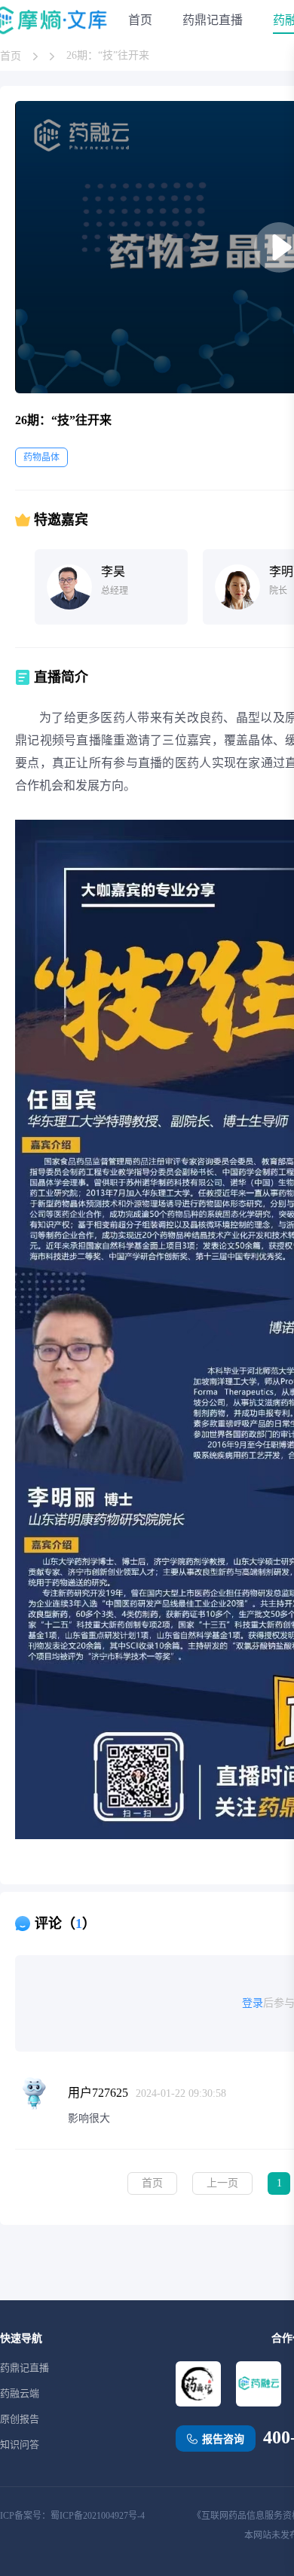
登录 (253, 2003)
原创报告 (20, 2419)
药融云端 (20, 2393)
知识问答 (20, 2445)
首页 (140, 20)
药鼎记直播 (213, 20)
